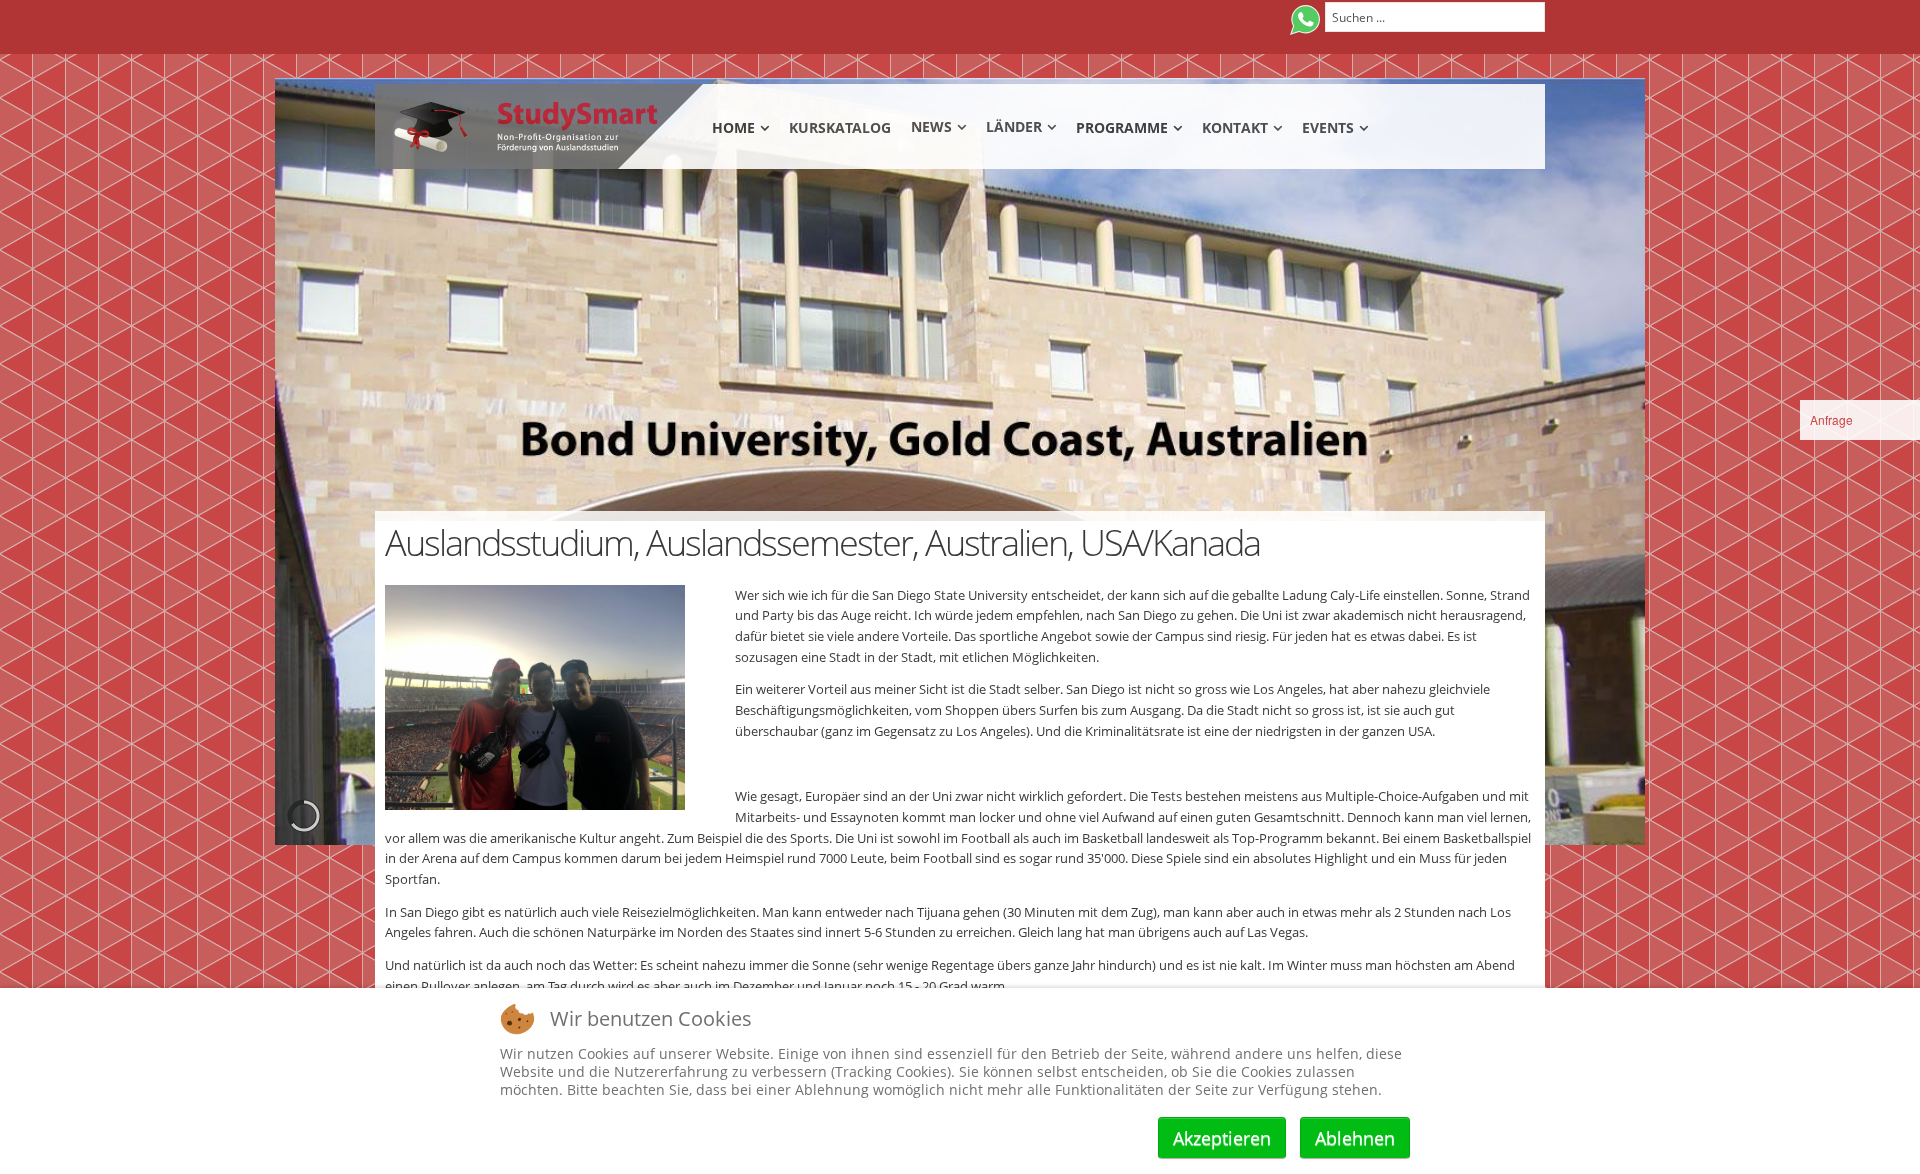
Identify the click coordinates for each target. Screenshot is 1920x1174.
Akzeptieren (1222, 1138)
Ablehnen (1355, 1138)
